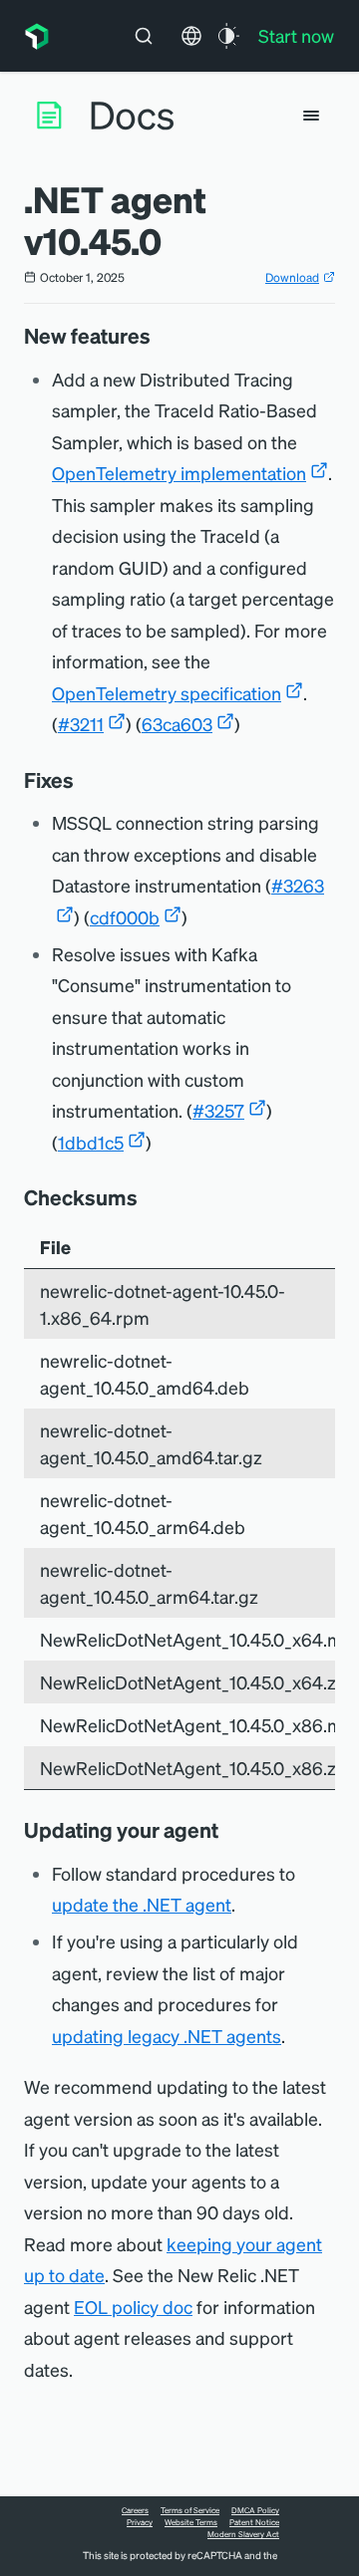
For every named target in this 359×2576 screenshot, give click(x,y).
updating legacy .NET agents (167, 2036)
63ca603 (177, 724)
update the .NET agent (142, 1904)
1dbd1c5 (91, 1142)
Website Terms (191, 2522)
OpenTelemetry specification (167, 693)
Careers (135, 2510)
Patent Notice (254, 2522)
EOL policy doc (133, 2307)
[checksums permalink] (148, 1197)
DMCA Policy (255, 2510)
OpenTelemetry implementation (179, 473)
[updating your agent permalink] (228, 1830)
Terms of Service (190, 2510)
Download (292, 277)
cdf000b (125, 917)
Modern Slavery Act (243, 2534)
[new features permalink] (161, 336)
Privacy (140, 2522)
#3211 (81, 724)
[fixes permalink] (84, 780)
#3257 (218, 1110)
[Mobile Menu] (311, 116)
